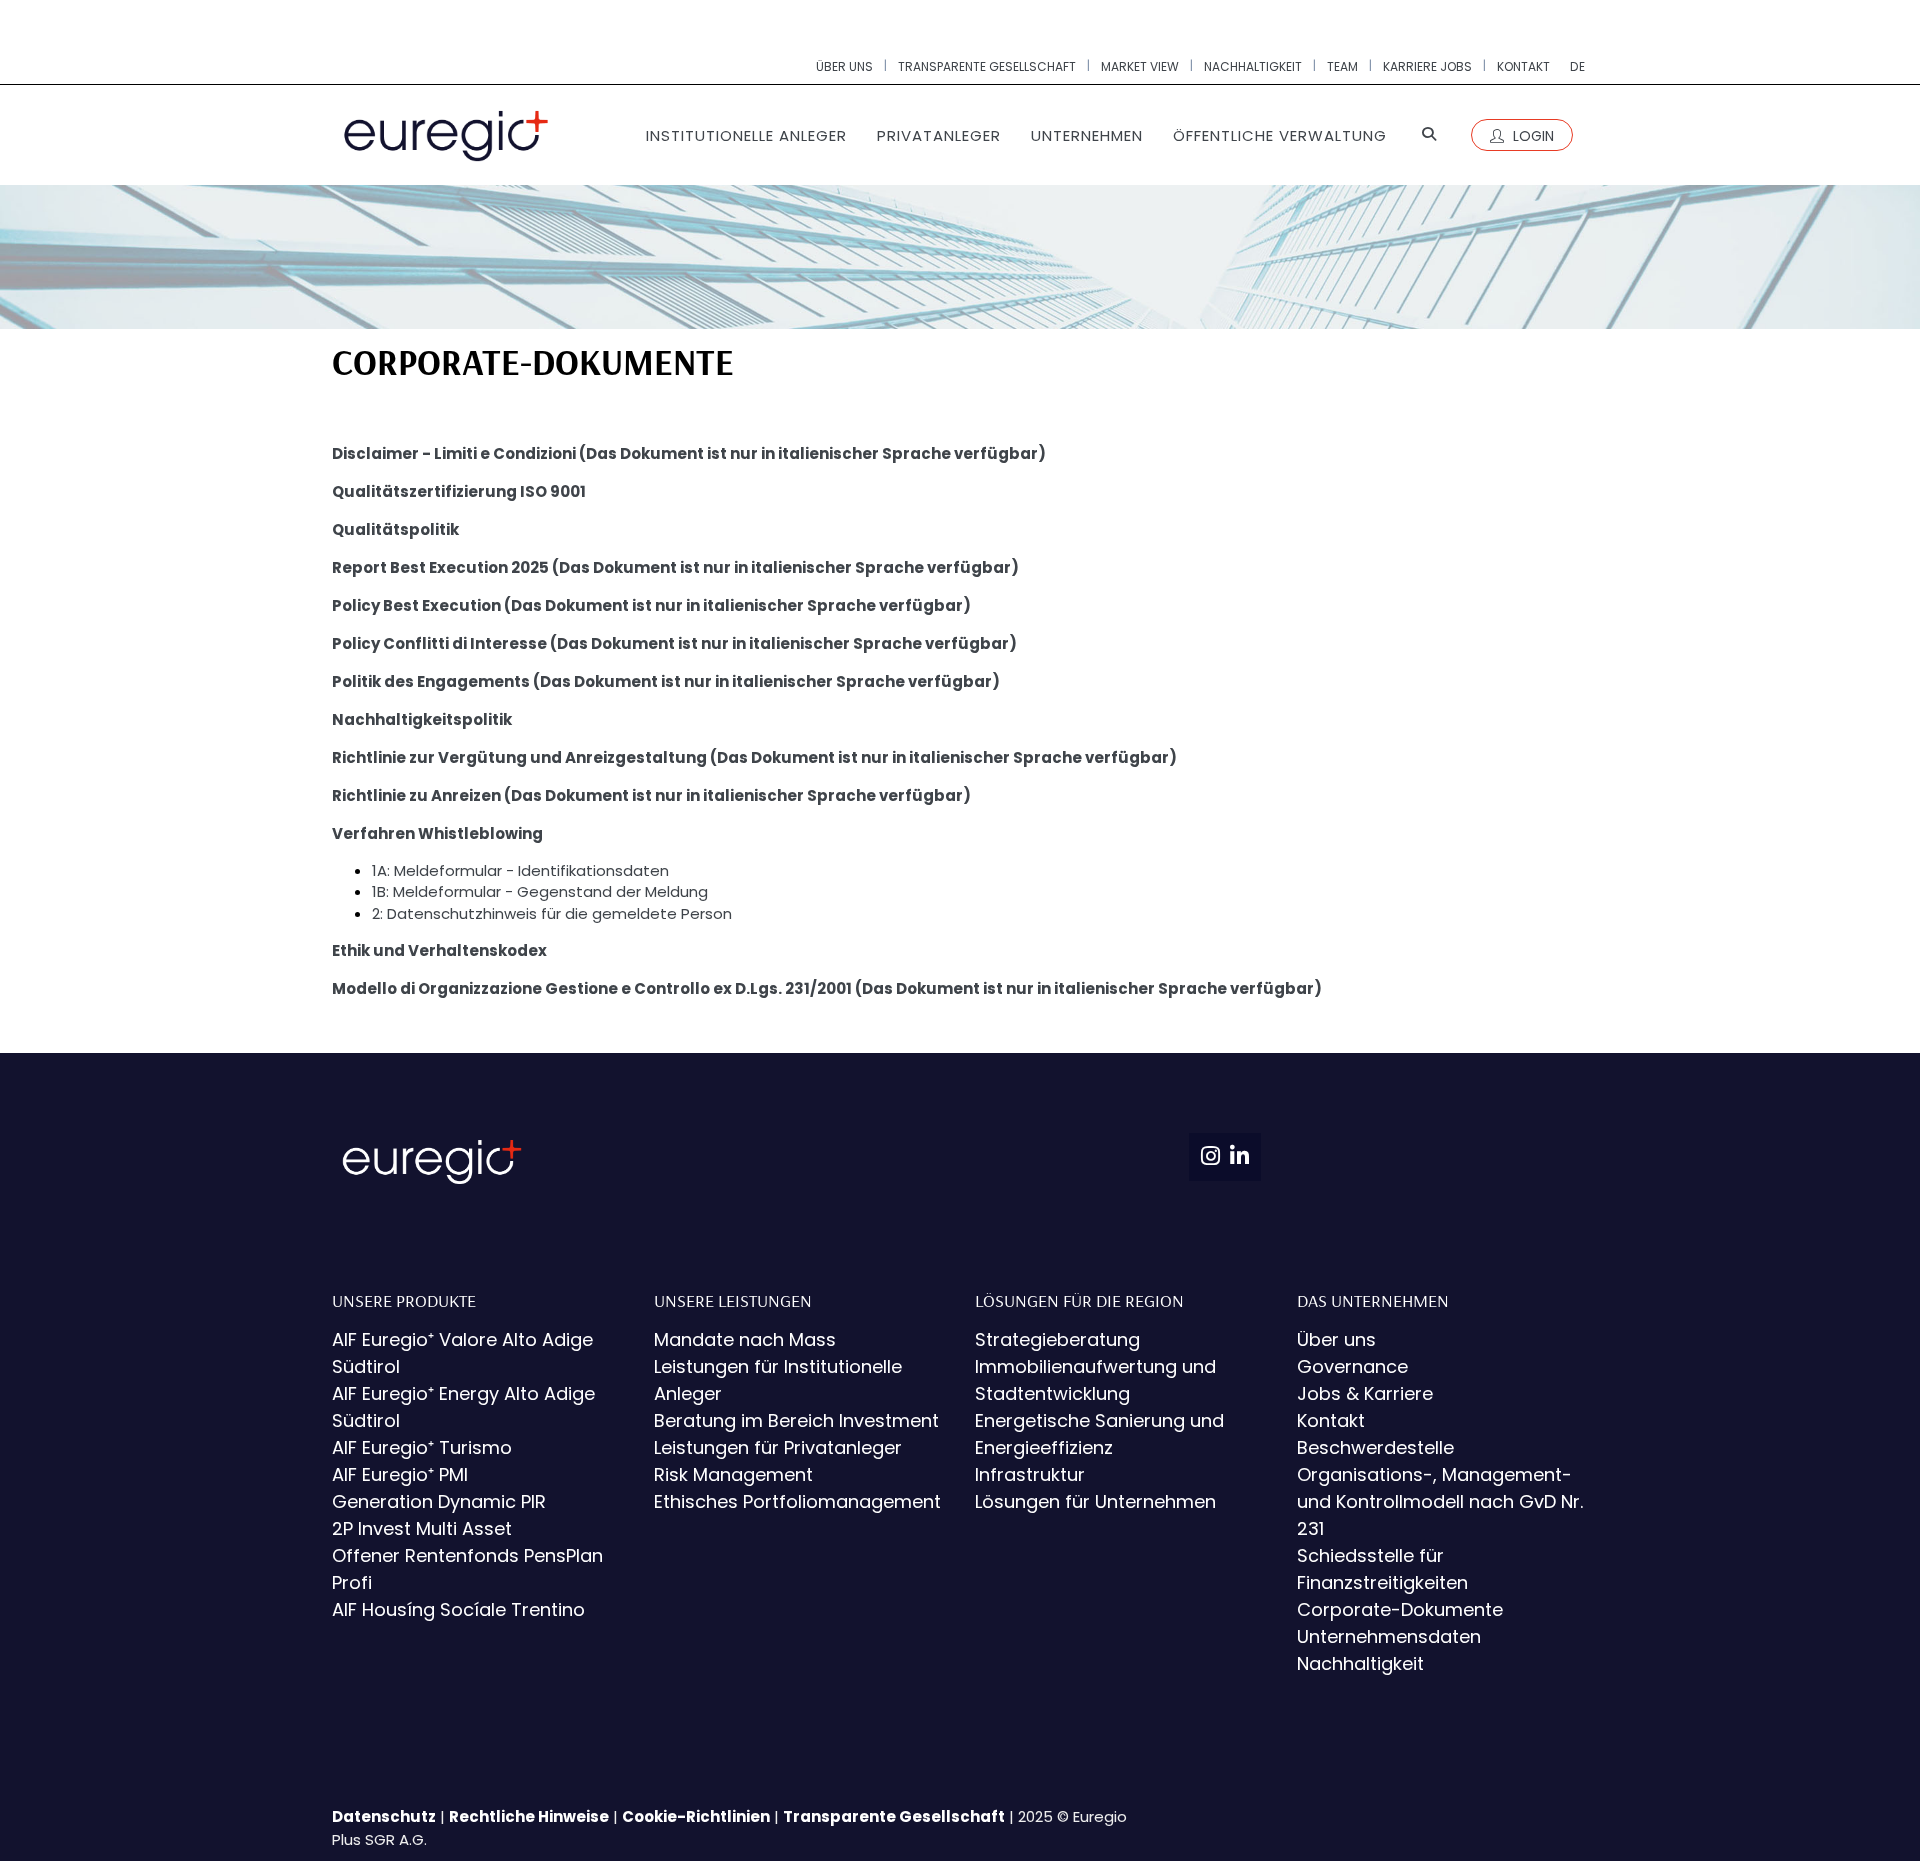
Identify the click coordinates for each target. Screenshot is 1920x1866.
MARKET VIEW (1140, 66)
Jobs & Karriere (1365, 1393)
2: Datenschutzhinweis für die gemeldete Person (552, 913)
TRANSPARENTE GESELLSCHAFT (987, 66)
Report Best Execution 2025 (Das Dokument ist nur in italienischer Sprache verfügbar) (675, 567)
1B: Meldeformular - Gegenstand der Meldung (540, 891)
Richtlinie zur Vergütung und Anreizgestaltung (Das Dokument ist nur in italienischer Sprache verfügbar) (754, 757)
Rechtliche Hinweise (529, 1816)
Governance (1352, 1366)
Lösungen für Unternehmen (1095, 1501)
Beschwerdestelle (1375, 1447)
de (1578, 66)
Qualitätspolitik (395, 529)
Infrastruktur (1030, 1474)
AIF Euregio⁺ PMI (400, 1474)
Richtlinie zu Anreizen (418, 795)
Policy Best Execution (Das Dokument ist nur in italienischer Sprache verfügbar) (651, 605)
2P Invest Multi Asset (422, 1528)
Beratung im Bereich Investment (796, 1420)
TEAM (1342, 66)
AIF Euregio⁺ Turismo (422, 1447)
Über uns (1336, 1339)
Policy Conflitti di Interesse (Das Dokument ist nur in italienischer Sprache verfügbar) (674, 643)
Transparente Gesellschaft (894, 1816)
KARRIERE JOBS (1427, 66)
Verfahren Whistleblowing (437, 833)
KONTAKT (1523, 66)
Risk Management (733, 1474)
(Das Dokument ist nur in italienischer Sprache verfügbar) (737, 795)
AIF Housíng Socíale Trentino (458, 1609)
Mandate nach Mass (745, 1339)
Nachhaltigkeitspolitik (422, 719)
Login (1531, 136)
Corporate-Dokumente (1400, 1609)
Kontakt (1331, 1420)
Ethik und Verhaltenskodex (439, 950)
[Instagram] (1210, 1156)
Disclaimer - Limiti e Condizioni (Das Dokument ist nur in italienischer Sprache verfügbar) (689, 453)
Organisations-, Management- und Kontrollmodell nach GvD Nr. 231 (1440, 1501)
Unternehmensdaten (1389, 1636)
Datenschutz (384, 1816)
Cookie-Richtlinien (696, 1816)
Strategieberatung (1057, 1339)
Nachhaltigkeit (1360, 1663)
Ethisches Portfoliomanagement (797, 1501)
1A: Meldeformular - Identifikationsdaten (520, 870)
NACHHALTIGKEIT (1253, 66)
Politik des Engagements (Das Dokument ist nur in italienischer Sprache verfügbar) (666, 681)
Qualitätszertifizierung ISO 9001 (459, 491)
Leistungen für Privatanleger (778, 1447)
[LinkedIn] (1239, 1156)
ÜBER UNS (844, 66)
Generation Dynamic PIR (439, 1501)
